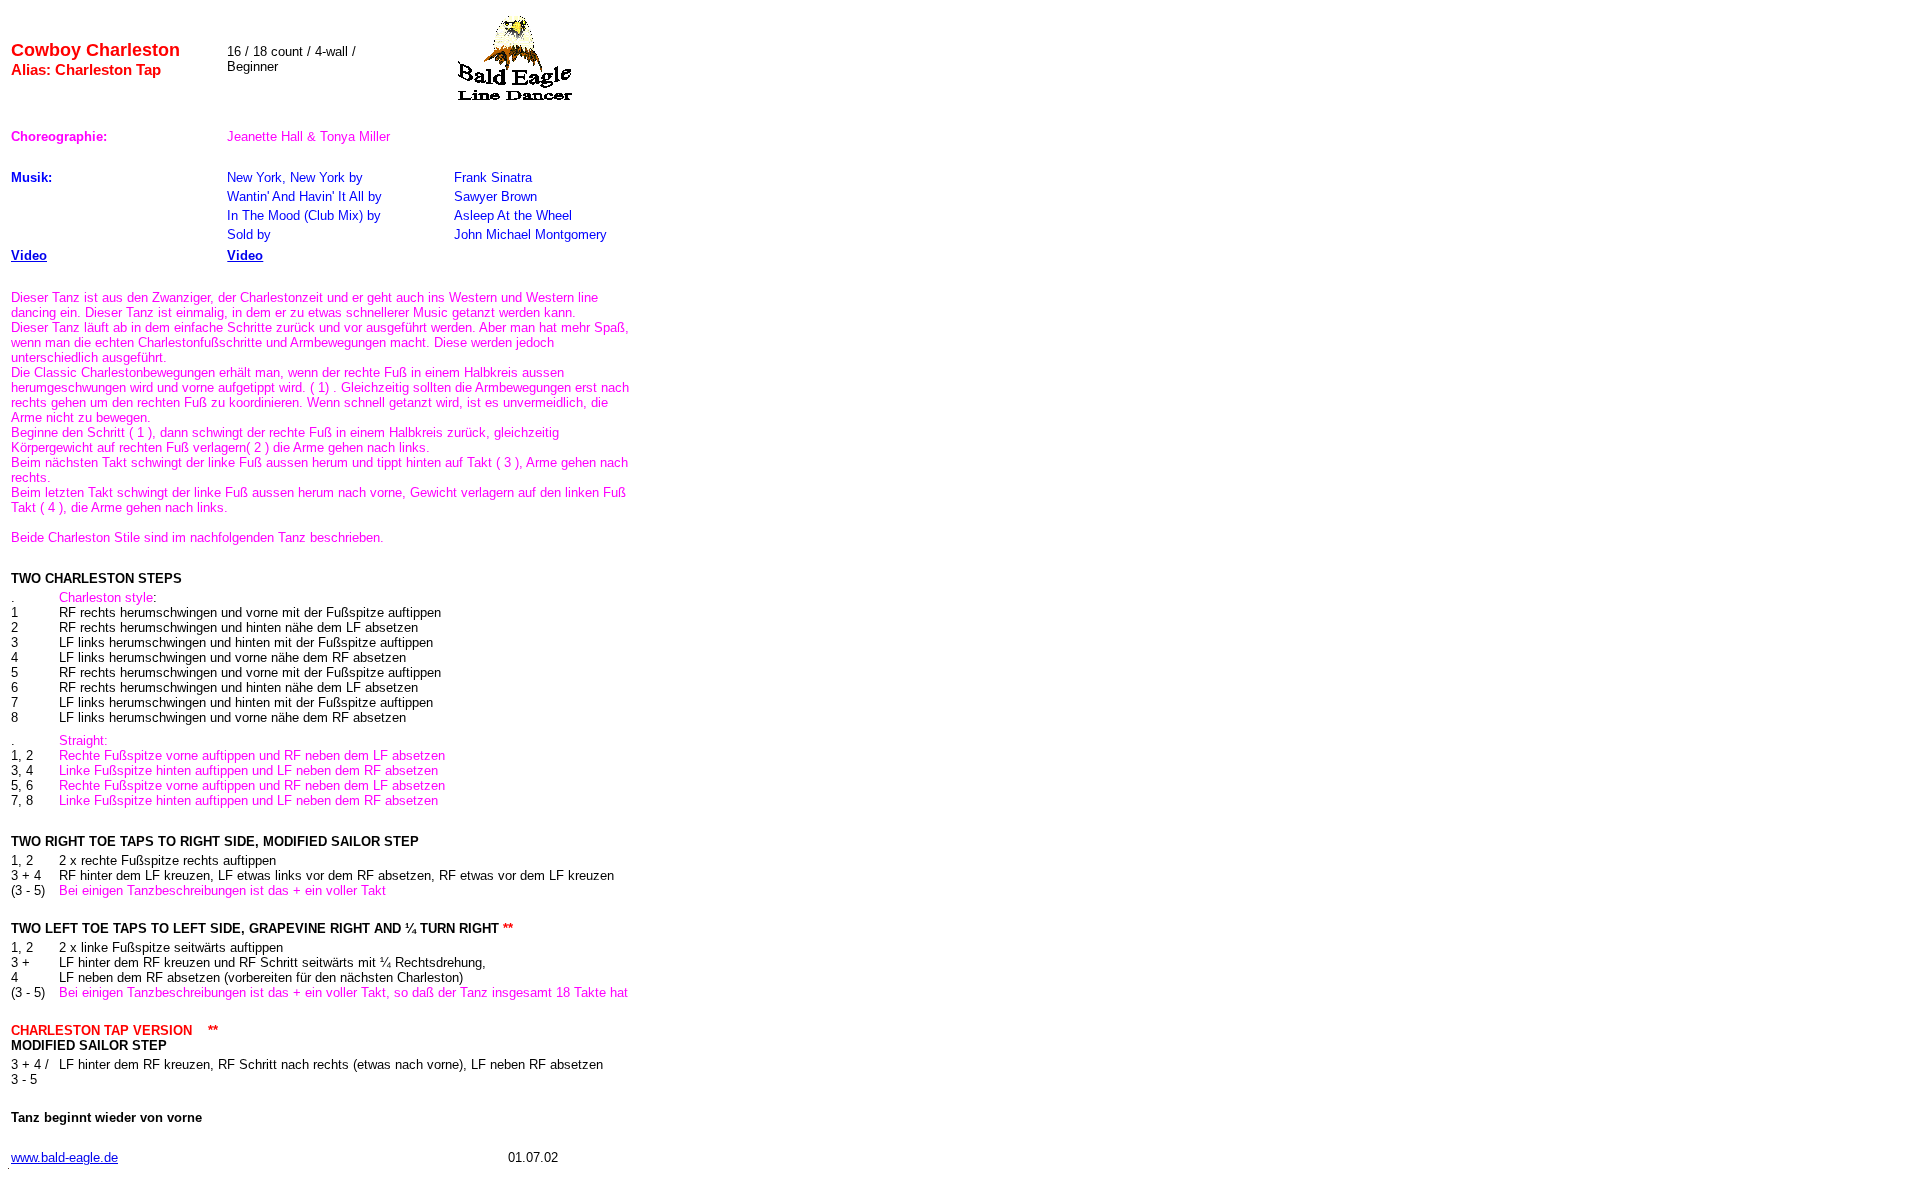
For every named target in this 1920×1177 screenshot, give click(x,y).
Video (29, 255)
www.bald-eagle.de (64, 1157)
